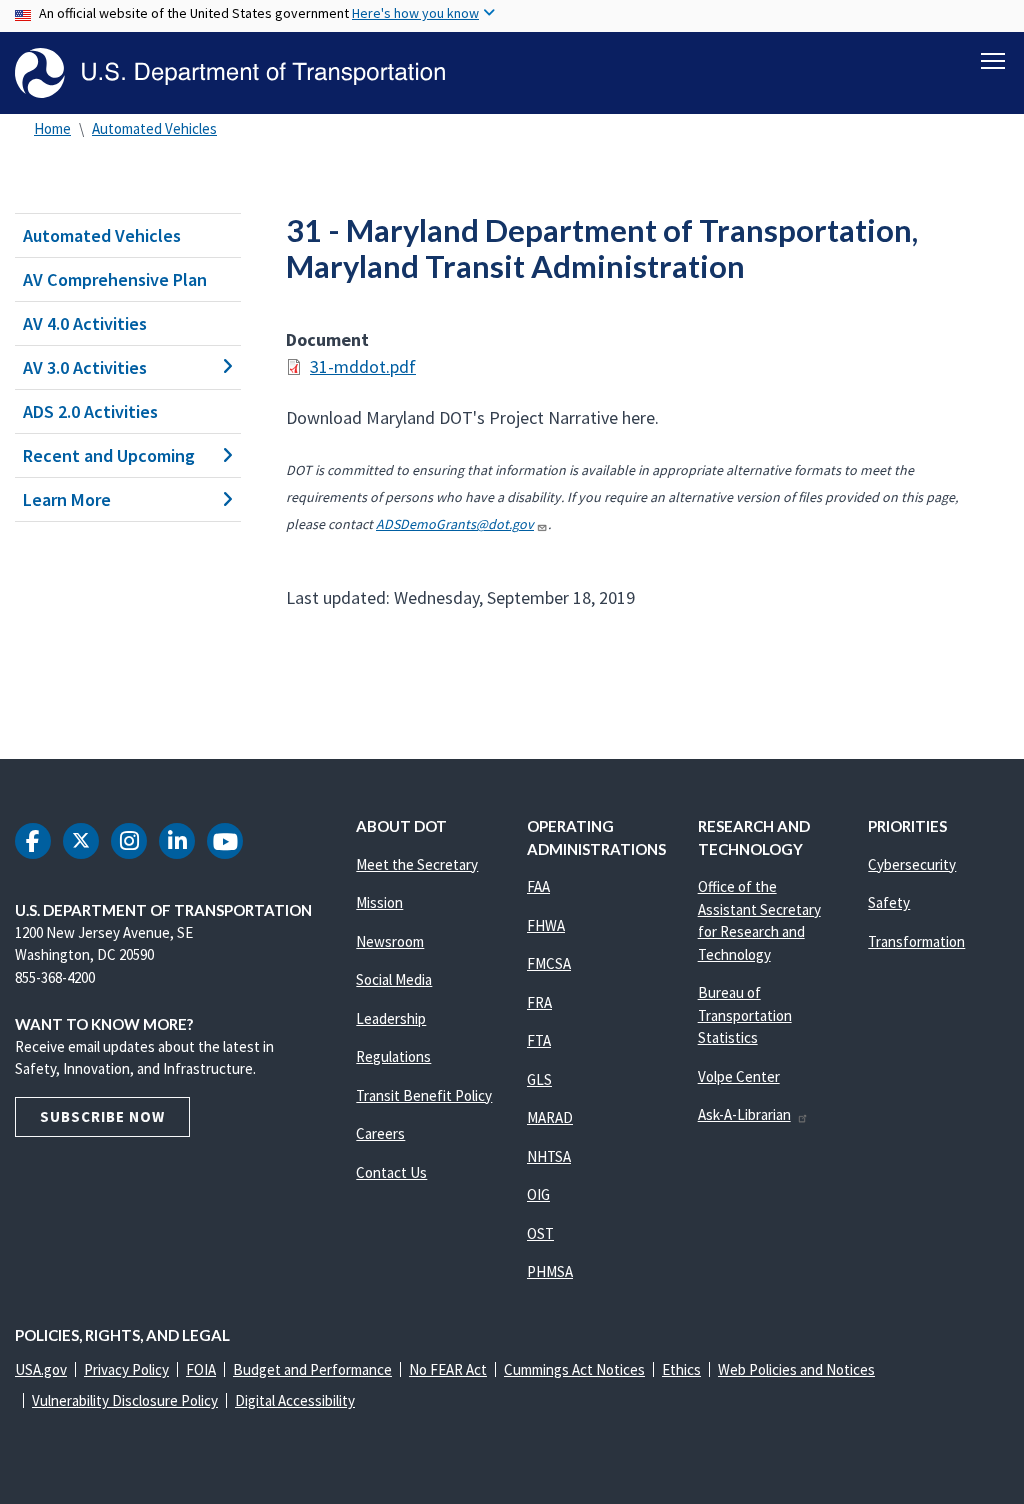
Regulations (393, 1056)
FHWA (546, 925)
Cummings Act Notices (574, 1369)
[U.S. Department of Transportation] (230, 73)
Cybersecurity (912, 864)
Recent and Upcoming (109, 455)
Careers (380, 1133)
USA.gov (41, 1369)
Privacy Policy (126, 1369)
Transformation (916, 941)
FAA (538, 886)
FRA (539, 1002)
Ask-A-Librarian (744, 1114)
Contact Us (391, 1172)
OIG (538, 1194)
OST (540, 1233)
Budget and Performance (312, 1369)
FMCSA (549, 963)
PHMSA (550, 1271)
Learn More (67, 499)
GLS (539, 1079)
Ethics (681, 1369)
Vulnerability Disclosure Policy (125, 1400)
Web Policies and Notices (796, 1369)
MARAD (550, 1117)
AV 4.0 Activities (85, 323)
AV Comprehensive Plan (115, 279)
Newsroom (390, 941)
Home (52, 128)
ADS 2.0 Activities (90, 411)
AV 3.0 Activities (85, 367)
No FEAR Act (448, 1369)
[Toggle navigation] (993, 61)
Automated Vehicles (154, 128)
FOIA (201, 1369)
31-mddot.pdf (363, 366)
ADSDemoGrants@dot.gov (455, 524)
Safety (889, 902)
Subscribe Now (102, 1116)
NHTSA (549, 1156)
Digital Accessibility (295, 1400)
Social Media (394, 979)
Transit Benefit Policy (424, 1095)
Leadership (391, 1018)
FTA (539, 1040)
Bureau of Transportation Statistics (745, 1015)
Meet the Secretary (417, 864)
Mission (379, 902)
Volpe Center (739, 1076)
